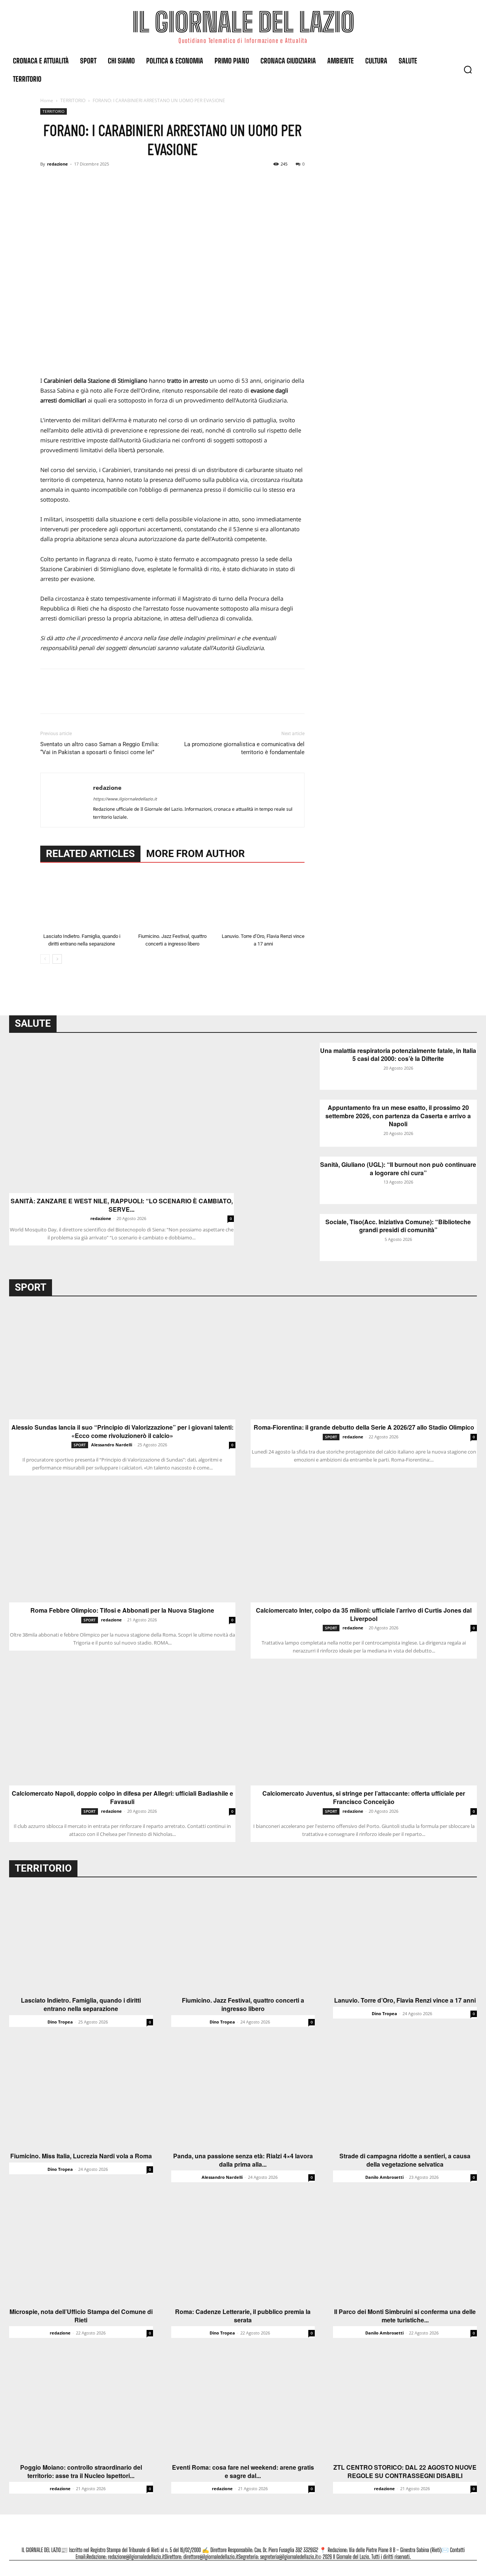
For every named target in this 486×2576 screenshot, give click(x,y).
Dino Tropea (60, 2022)
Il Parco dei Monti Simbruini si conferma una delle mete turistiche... (405, 2316)
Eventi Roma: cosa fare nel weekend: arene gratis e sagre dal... (243, 2471)
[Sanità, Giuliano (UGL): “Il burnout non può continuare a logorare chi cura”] (286, 1180)
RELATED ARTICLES (90, 854)
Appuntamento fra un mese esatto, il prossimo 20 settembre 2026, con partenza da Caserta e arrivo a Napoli (398, 1116)
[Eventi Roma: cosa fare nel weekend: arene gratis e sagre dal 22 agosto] (243, 2406)
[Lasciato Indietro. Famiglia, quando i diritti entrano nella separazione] (82, 901)
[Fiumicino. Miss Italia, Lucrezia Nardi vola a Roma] (81, 2095)
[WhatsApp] (100, 181)
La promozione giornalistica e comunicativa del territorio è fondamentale (244, 748)
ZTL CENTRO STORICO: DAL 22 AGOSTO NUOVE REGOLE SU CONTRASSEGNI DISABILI (405, 2471)
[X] (65, 181)
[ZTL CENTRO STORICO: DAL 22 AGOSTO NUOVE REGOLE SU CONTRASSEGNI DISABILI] (405, 2406)
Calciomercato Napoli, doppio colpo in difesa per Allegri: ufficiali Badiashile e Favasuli (122, 1797)
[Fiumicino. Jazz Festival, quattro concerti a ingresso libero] (172, 901)
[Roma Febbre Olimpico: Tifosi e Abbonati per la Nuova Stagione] (122, 1546)
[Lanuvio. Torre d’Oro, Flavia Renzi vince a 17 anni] (263, 901)
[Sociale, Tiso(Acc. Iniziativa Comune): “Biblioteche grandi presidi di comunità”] (286, 1237)
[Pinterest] (83, 181)
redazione (58, 164)
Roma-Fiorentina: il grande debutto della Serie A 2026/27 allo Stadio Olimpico (364, 1427)
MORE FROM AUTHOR (196, 854)
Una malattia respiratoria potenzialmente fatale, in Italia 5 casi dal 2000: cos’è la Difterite (398, 1055)
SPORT (80, 1445)
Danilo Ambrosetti (384, 2177)
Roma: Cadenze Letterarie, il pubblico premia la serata (243, 2316)
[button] (468, 69)
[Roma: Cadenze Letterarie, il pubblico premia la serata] (243, 2250)
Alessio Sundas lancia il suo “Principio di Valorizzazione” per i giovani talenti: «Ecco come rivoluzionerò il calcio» (122, 1431)
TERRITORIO (73, 100)
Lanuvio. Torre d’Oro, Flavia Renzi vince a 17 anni (405, 2000)
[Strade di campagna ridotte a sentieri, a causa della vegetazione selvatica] (405, 2095)
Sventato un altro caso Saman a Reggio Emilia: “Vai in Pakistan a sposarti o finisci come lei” (100, 748)
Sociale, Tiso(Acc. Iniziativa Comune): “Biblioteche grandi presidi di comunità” (398, 1226)
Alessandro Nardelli (112, 1445)
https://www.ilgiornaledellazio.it (125, 799)
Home (47, 100)
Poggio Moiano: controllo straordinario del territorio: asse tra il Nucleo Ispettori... (81, 2471)
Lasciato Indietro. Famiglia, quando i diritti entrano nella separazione (81, 2004)
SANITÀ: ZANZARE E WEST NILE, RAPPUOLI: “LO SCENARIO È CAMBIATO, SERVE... (122, 1205)
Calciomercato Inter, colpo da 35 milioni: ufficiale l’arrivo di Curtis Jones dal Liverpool (364, 1614)
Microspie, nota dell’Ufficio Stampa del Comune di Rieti (81, 2316)
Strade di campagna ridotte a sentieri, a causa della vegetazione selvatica (405, 2160)
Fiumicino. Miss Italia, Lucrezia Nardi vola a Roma (81, 2156)
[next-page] (57, 959)
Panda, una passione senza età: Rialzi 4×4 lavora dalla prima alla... (243, 2160)
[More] (118, 181)
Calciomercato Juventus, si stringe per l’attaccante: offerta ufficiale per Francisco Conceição (364, 1797)
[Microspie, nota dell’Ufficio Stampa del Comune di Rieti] (81, 2250)
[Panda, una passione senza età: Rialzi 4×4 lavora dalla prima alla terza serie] (243, 2095)
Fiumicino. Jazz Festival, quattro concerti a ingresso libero (243, 2004)
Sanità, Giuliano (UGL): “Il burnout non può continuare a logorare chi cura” (398, 1169)
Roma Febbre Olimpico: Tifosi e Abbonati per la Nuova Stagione (122, 1610)
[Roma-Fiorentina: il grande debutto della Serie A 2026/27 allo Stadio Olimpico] (364, 1363)
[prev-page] (45, 959)
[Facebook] (48, 181)
